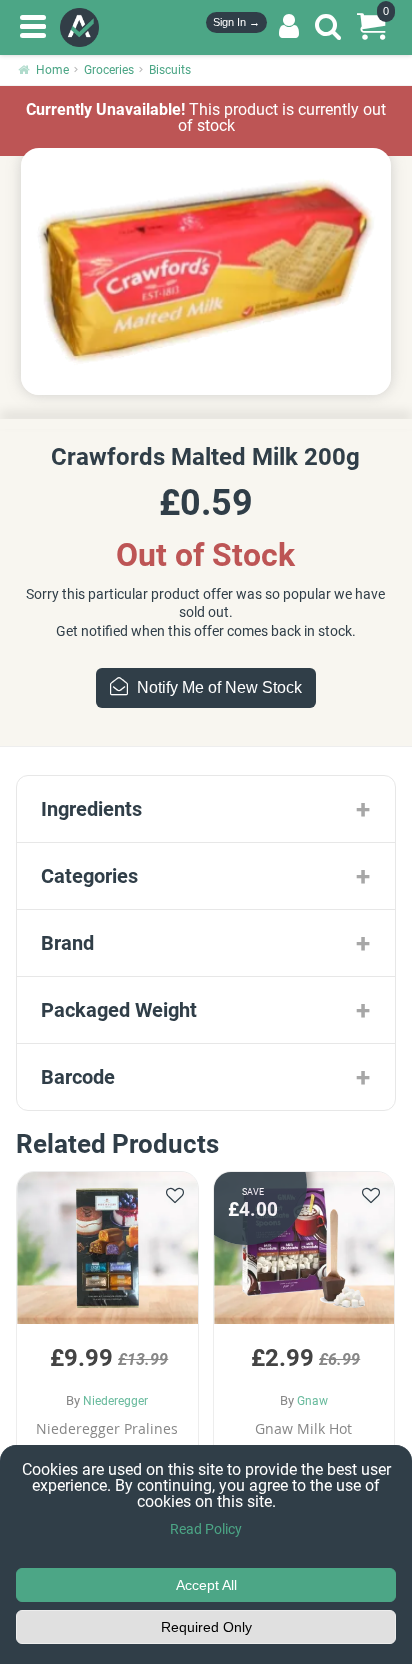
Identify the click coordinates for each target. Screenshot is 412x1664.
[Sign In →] (289, 27)
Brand (67, 943)
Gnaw (312, 1401)
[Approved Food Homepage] (83, 27)
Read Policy (206, 1529)
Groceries (109, 70)
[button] (107, 1341)
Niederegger (115, 1401)
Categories (89, 876)
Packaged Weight (119, 1010)
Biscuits (170, 70)
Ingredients (91, 809)
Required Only (206, 1627)
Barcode (78, 1077)
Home (52, 70)
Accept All (206, 1585)
